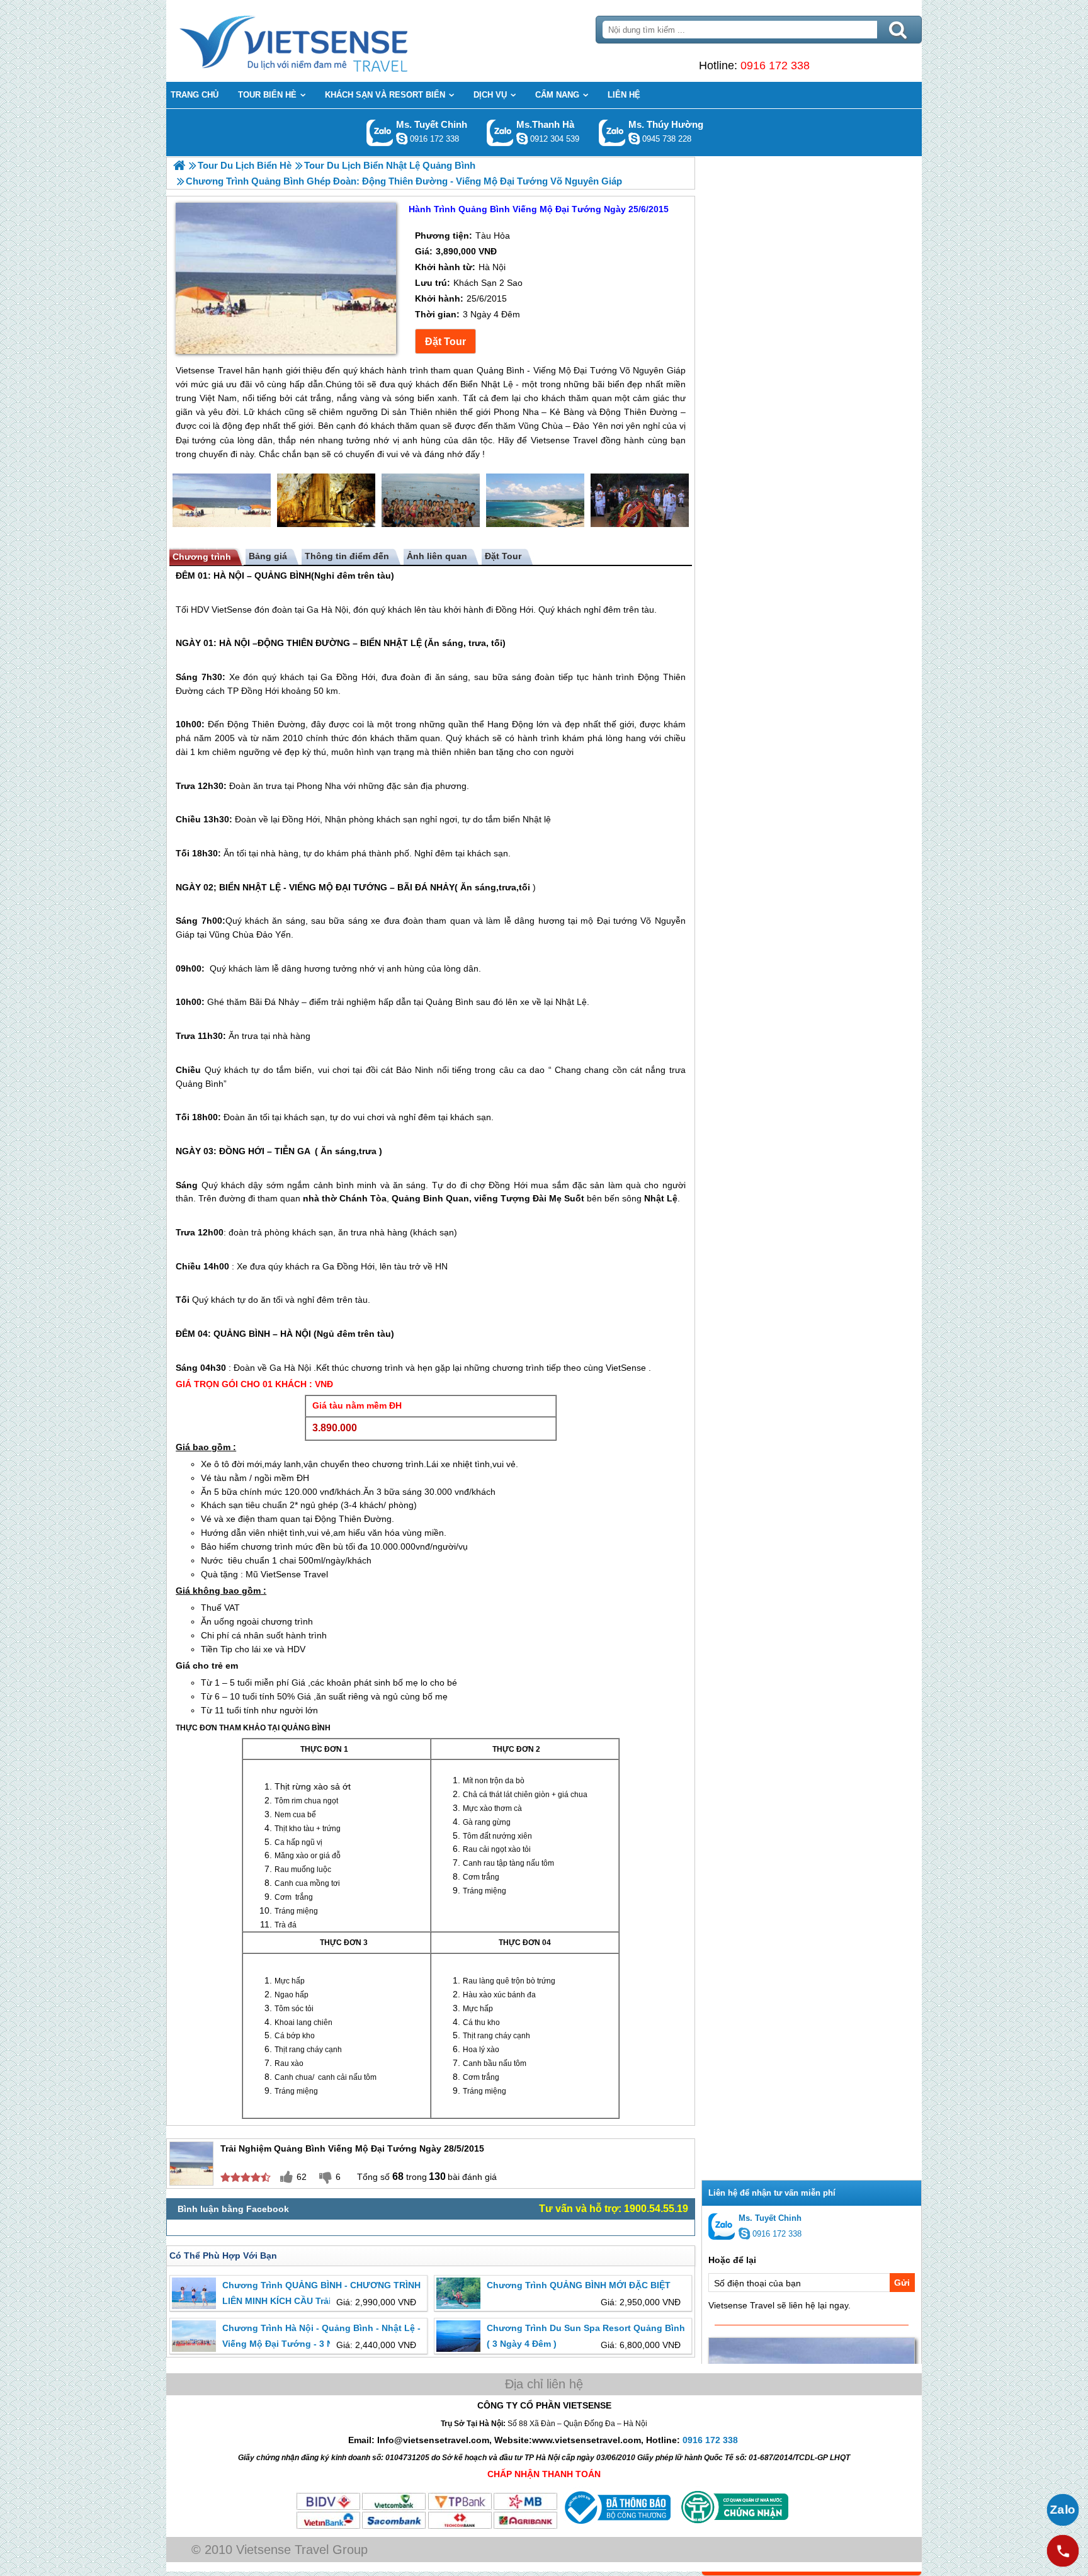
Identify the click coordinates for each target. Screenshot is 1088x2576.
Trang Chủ (325, 41)
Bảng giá (268, 556)
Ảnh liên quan (437, 556)
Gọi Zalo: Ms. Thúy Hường (612, 133)
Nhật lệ (537, 819)
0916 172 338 (775, 65)
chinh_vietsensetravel (402, 139)
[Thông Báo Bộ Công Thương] (616, 2527)
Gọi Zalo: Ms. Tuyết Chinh (380, 133)
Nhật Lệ (571, 1002)
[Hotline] (1063, 2551)
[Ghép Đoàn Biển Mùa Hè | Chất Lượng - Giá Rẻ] (179, 165)
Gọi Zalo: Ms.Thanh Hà (500, 133)
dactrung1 (634, 139)
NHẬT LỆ (403, 643)
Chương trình (202, 557)
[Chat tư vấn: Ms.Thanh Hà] (522, 139)
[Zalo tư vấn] (1063, 2510)
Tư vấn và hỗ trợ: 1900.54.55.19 (614, 2209)
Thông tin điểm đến (347, 556)
